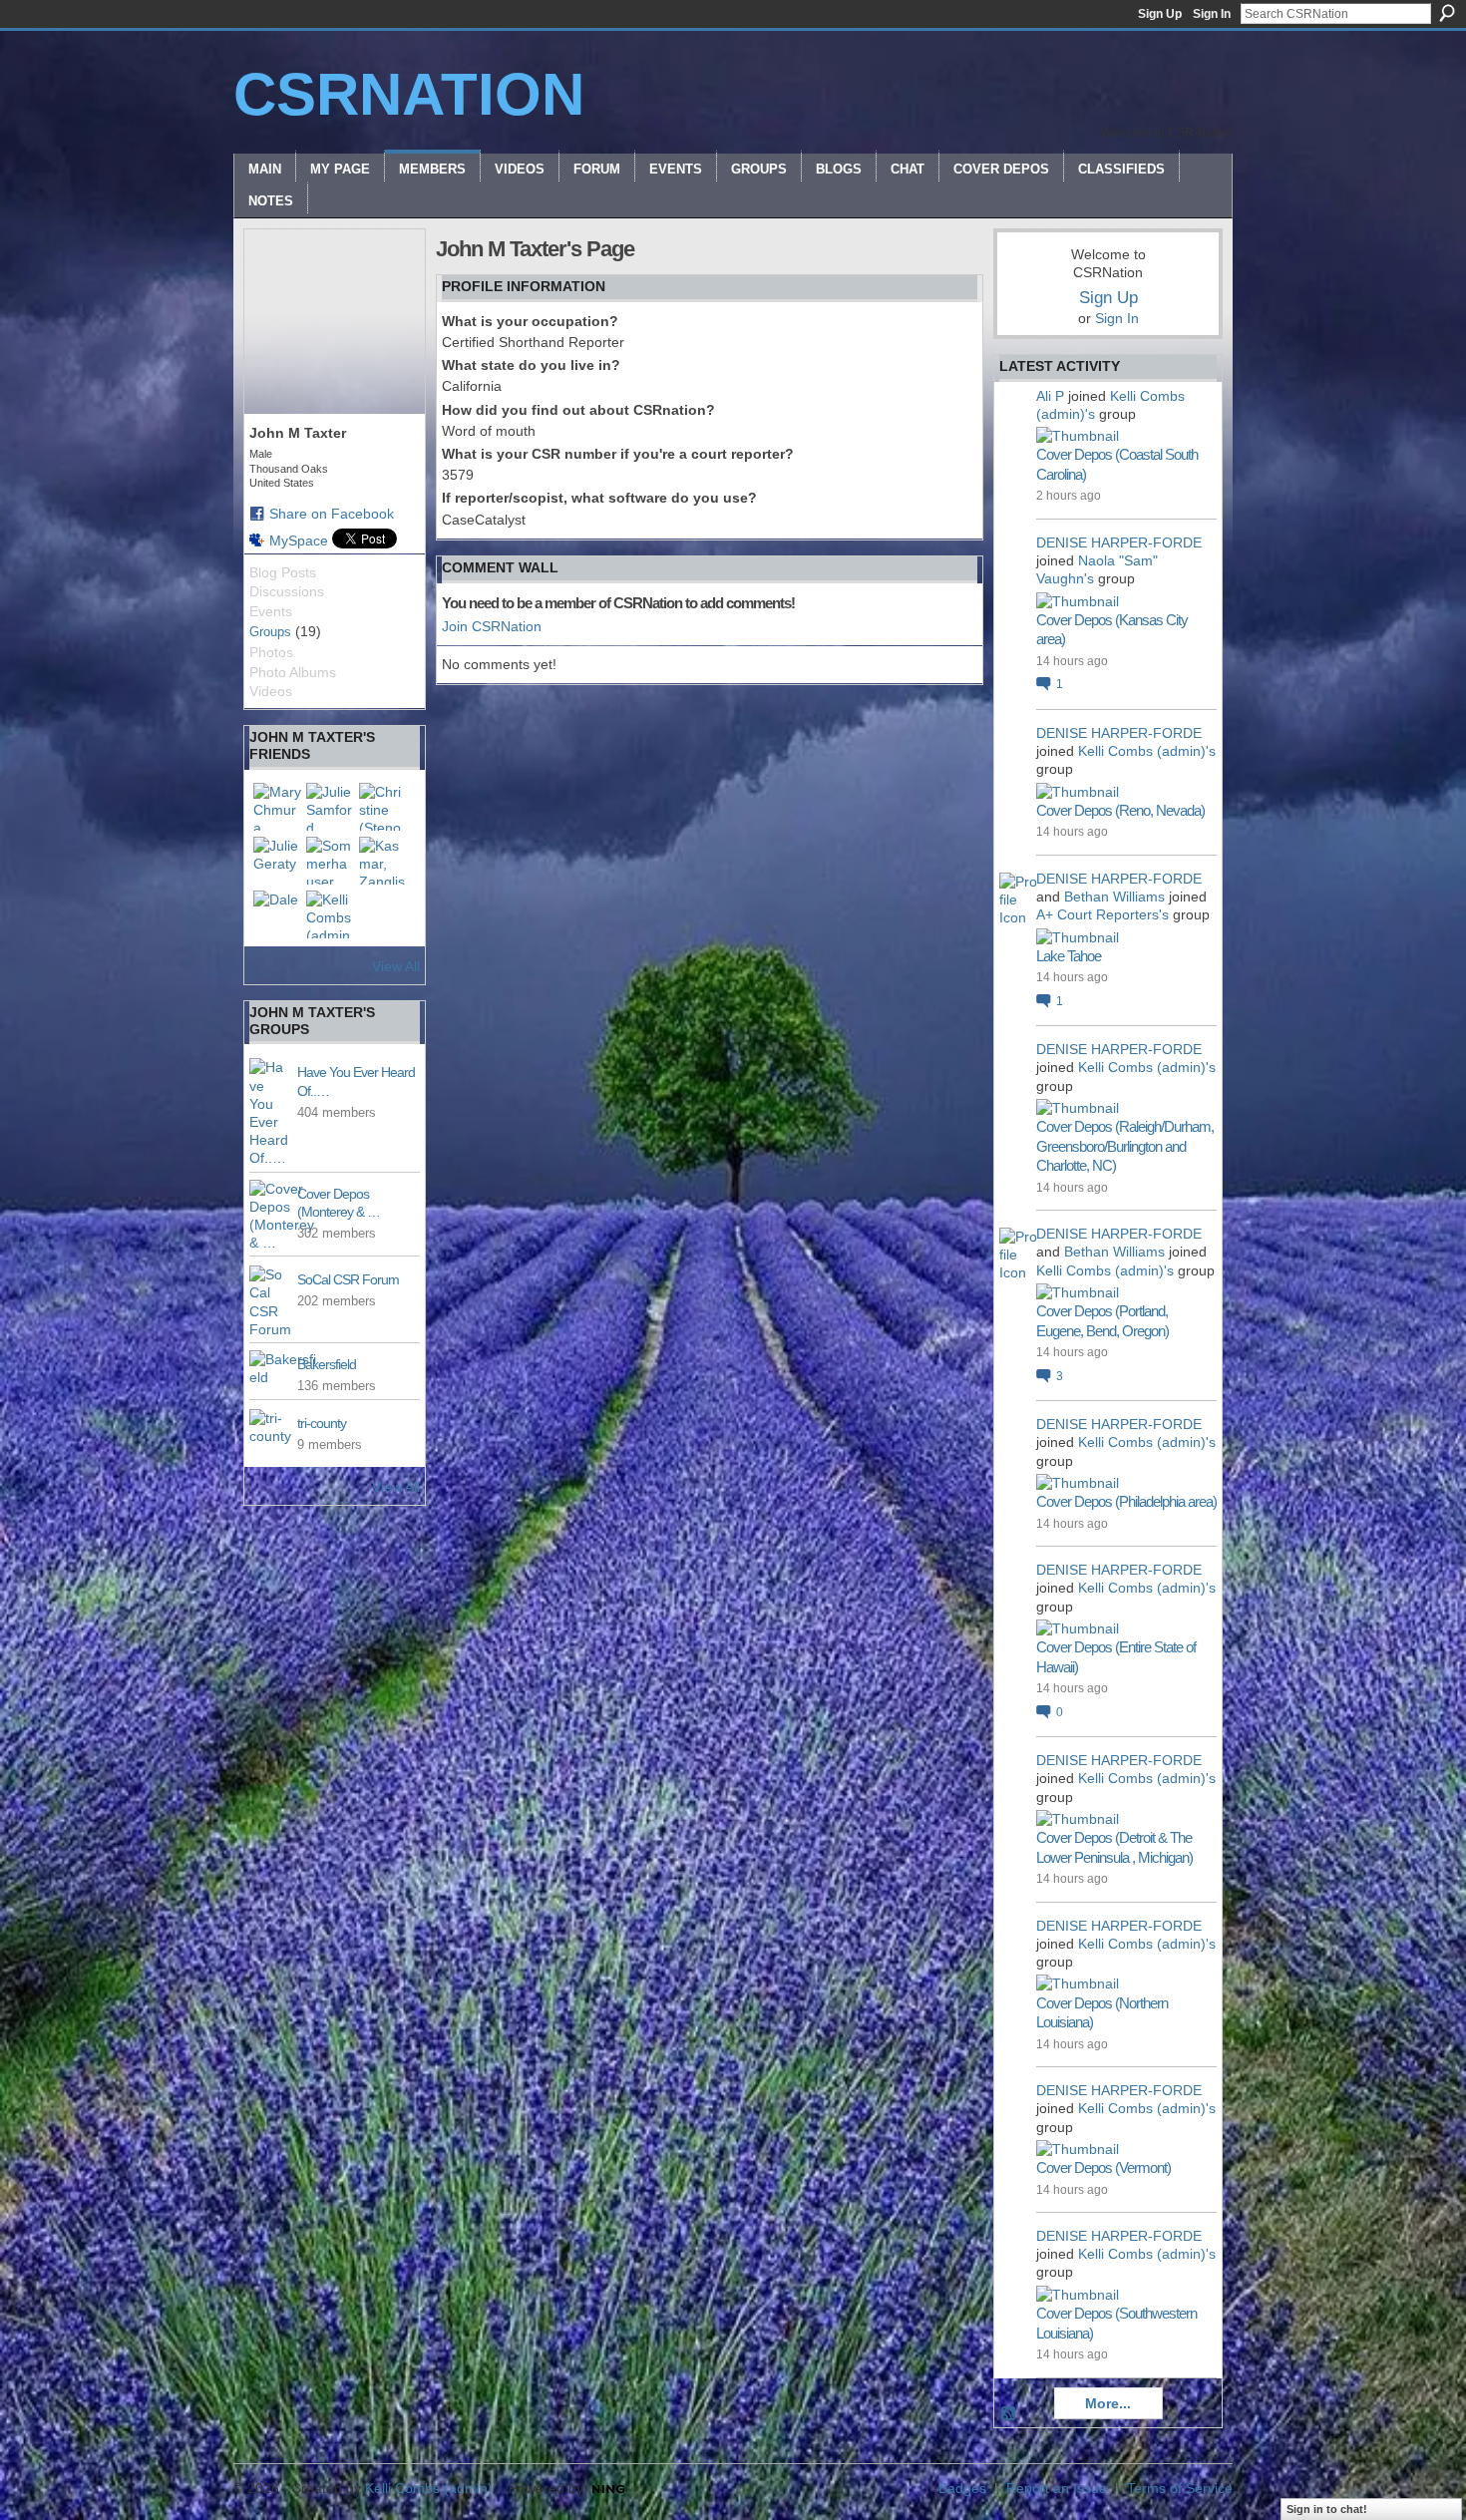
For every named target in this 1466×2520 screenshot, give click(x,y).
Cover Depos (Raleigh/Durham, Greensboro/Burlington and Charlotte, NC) (1125, 1146)
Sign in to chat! (1327, 2509)
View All (396, 966)
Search (1447, 13)
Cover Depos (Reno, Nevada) (1120, 810)
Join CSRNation (492, 626)
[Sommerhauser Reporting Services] (330, 861)
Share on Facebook (332, 514)
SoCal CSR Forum (348, 1279)
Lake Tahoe (1069, 956)
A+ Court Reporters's (1102, 914)
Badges (962, 2488)
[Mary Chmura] (277, 807)
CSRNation (409, 94)
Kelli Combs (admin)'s (1147, 751)
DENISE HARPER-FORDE (1119, 542)
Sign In (1212, 14)
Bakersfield (327, 1364)
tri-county (322, 1423)
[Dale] (277, 914)
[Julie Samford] (330, 807)
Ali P (1050, 396)
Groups (270, 632)
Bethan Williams (1114, 897)
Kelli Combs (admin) (429, 2488)
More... (1108, 2403)
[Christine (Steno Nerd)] (383, 807)
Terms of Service (1180, 2488)
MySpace (299, 540)
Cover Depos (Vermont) (1103, 2167)
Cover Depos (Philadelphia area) (1126, 1501)
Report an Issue (1057, 2488)
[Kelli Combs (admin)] (330, 914)
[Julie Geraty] (277, 861)
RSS (1009, 2414)
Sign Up (1160, 14)
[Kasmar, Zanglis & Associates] (383, 861)
